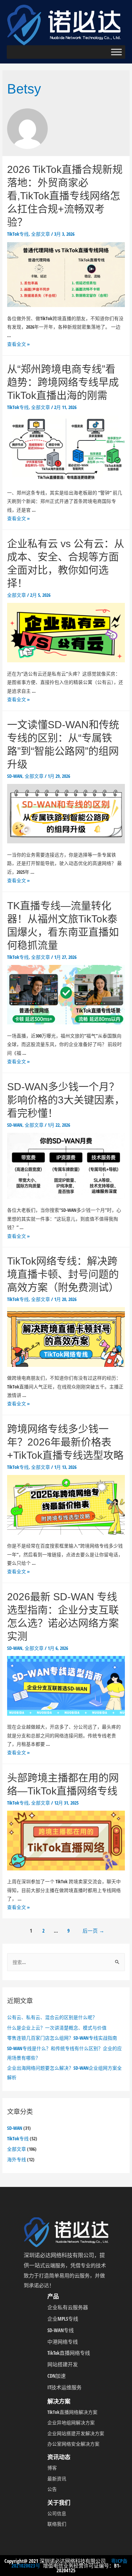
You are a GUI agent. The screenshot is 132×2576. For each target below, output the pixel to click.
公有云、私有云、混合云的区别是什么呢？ (52, 2017)
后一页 (93, 1931)
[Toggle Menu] (116, 52)
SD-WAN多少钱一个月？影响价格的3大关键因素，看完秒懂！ (66, 1100)
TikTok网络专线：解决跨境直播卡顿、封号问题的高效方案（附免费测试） (63, 1274)
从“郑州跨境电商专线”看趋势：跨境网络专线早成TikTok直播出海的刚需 (63, 382)
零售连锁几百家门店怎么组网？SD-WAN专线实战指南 (62, 2038)
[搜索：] (66, 1962)
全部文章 (17, 2149)
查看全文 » (18, 344)
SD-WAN (15, 2128)
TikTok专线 (18, 2138)
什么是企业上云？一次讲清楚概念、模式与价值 (57, 2028)
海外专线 (17, 2159)
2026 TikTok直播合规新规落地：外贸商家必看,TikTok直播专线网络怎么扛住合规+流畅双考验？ (65, 196)
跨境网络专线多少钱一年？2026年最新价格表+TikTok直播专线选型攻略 (65, 1442)
